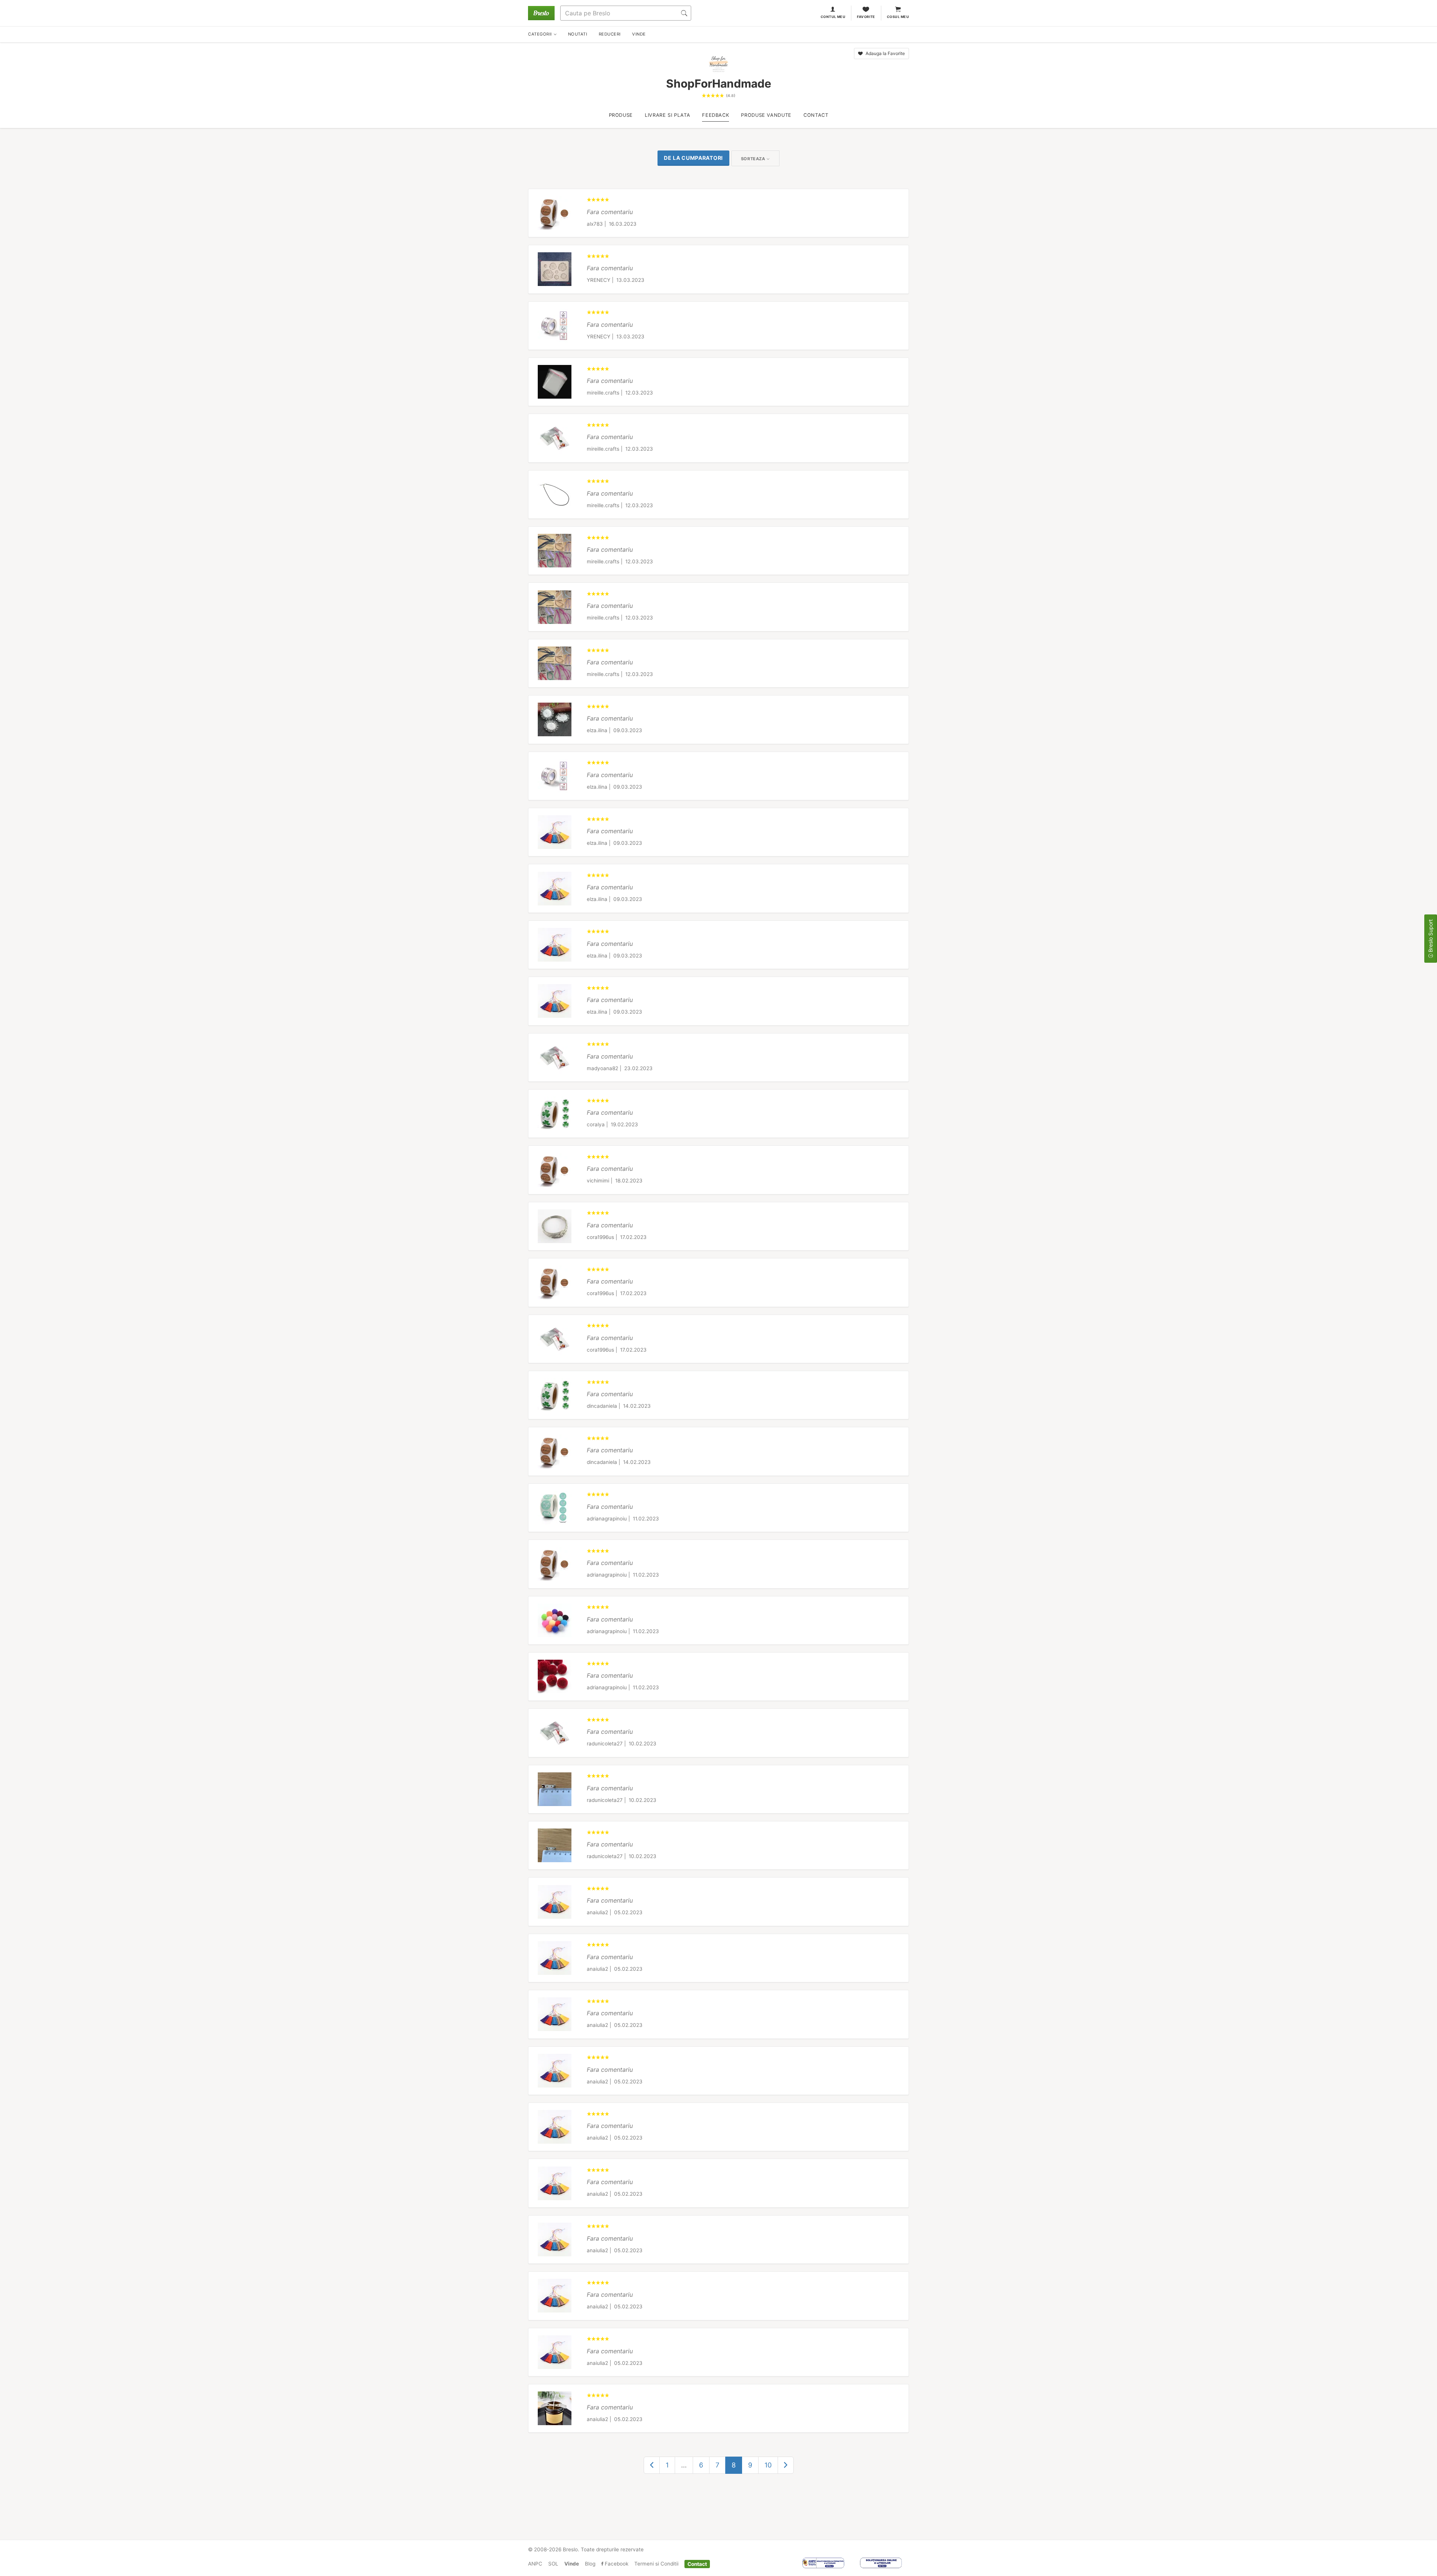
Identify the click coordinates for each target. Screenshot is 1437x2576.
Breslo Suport (1430, 937)
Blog (590, 2564)
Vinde (572, 2564)
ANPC (535, 2564)
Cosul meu (898, 17)
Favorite (866, 17)
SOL (553, 2564)
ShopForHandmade (719, 83)
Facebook (616, 2564)
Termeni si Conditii (656, 2564)
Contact (697, 2564)
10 (768, 2465)
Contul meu (833, 17)
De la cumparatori (693, 158)
